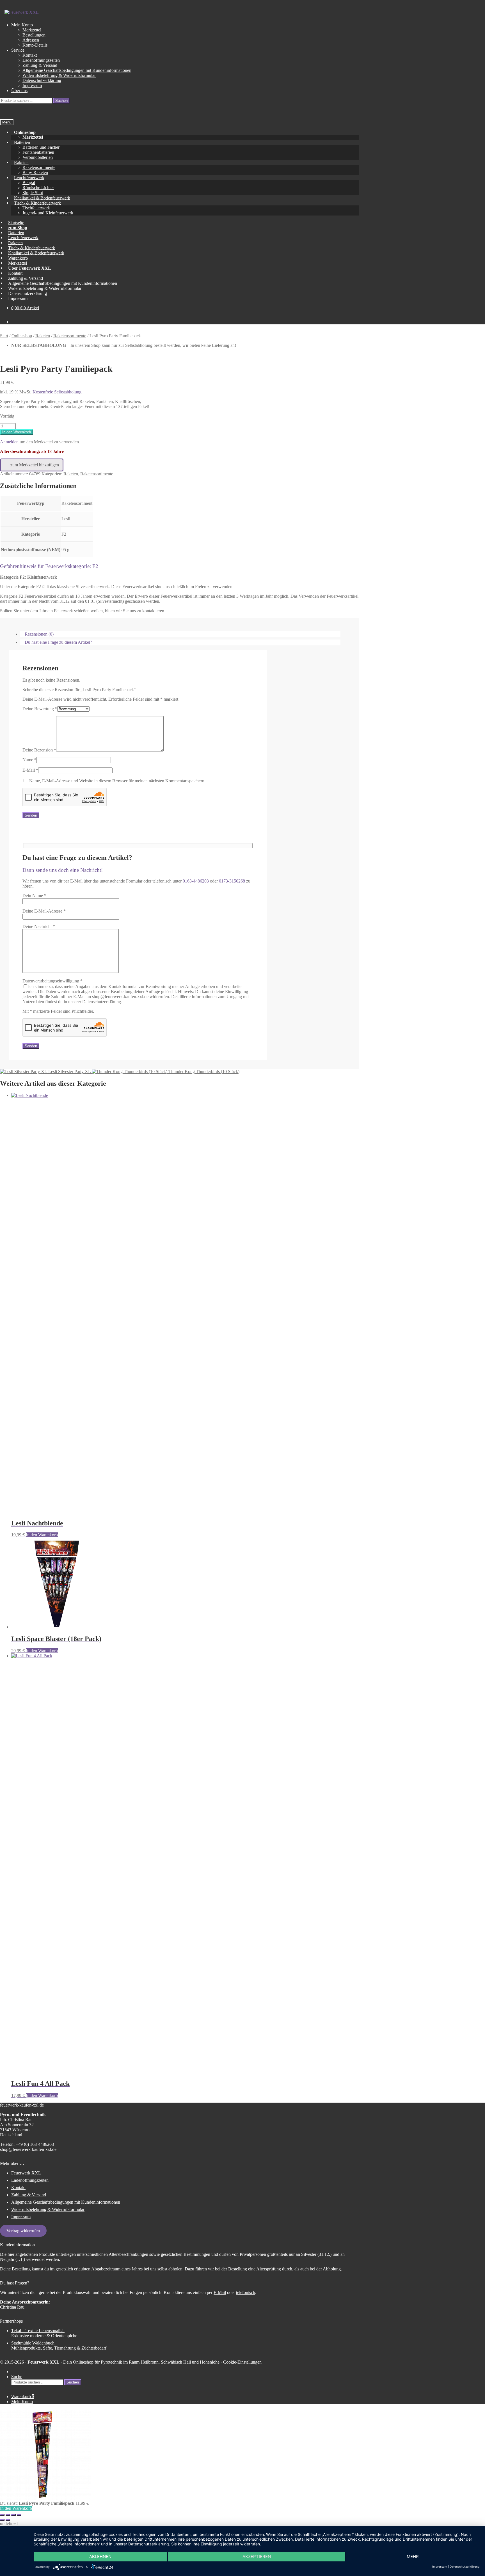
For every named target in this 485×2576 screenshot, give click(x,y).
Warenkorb (23, 2397)
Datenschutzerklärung (42, 80)
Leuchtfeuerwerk (29, 177)
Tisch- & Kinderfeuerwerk (37, 203)
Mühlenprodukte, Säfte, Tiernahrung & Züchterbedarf (59, 2345)
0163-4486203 (196, 881)
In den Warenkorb (17, 432)
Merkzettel (32, 30)
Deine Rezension (39, 750)
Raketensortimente (39, 167)
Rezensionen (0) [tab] (39, 634)
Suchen (61, 101)
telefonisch (246, 2292)
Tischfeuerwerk (36, 208)
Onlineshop (25, 132)
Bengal (29, 183)
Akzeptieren (257, 2556)
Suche (17, 2377)
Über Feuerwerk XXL (30, 268)
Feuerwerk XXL (26, 2173)
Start (4, 336)
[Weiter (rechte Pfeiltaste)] (8, 2520)
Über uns (19, 90)
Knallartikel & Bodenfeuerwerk (36, 253)
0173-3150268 (232, 881)
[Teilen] (13, 2515)
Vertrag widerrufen (23, 2231)
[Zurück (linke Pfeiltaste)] (2, 2520)
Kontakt (30, 55)
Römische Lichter (38, 188)
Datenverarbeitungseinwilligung (136, 991)
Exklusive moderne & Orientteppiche (44, 2333)
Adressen (31, 40)
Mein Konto (22, 25)
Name (29, 760)
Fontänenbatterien (38, 152)
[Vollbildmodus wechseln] (8, 2515)
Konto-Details (35, 45)
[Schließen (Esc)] (19, 2515)
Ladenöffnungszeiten (41, 60)
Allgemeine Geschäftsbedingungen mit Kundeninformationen (77, 70)
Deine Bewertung (40, 709)
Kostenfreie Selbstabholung (57, 392)
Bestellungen (34, 35)
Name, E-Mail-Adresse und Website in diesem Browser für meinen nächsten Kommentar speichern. (117, 781)
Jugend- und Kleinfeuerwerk (48, 213)
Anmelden (9, 442)
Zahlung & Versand (40, 65)
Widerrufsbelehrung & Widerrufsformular (59, 75)
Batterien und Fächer (41, 147)
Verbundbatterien (38, 157)
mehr (413, 2556)
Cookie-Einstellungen (242, 2362)
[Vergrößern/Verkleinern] (2, 2515)
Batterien (22, 142)
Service (18, 50)
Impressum (32, 85)
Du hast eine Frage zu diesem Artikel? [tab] (58, 642)
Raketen (21, 162)
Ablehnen (100, 2556)
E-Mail (30, 770)
